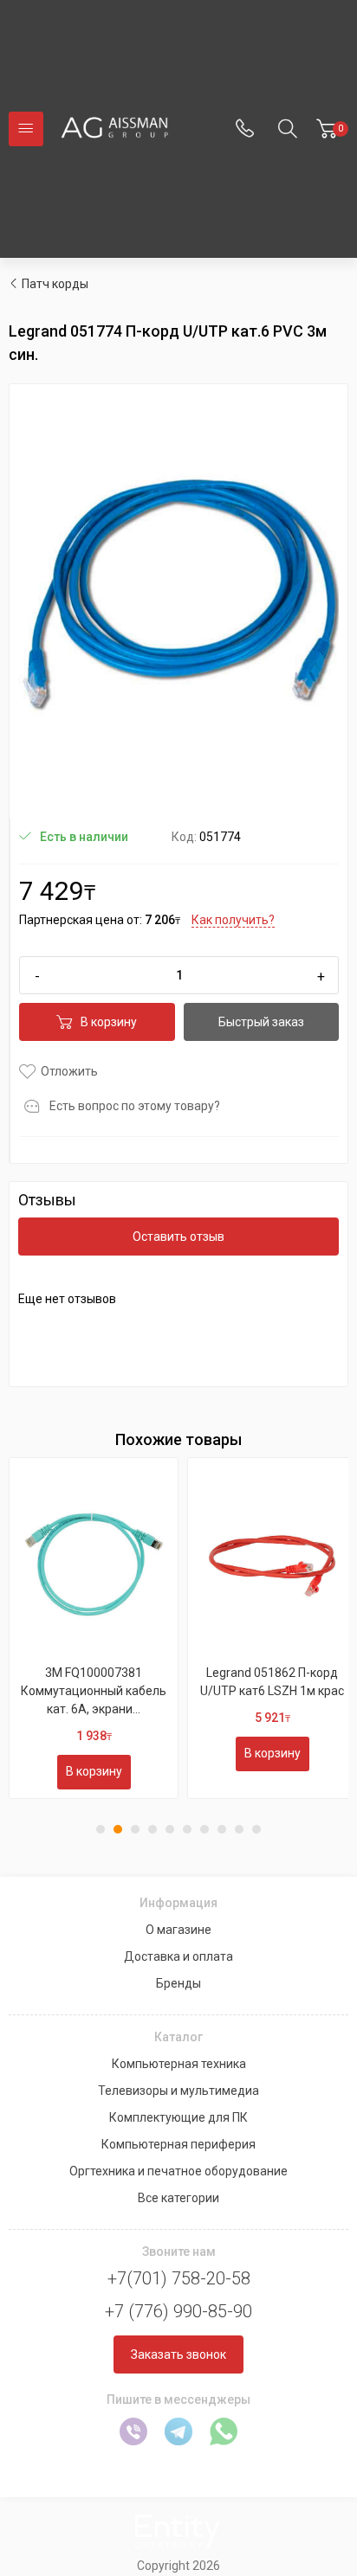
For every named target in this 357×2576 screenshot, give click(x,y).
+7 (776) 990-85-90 (178, 2311)
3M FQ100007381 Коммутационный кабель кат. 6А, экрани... (94, 1691)
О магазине (178, 1930)
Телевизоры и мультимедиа (178, 2091)
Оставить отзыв (178, 1237)
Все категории (178, 2198)
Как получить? (233, 920)
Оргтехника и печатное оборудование (178, 2171)
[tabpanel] (94, 1628)
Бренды (178, 1983)
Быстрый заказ (261, 1022)
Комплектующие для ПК (178, 2117)
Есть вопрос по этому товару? (135, 1106)
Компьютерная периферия (178, 2144)
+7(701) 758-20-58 (179, 2278)
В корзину (109, 1022)
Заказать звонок (178, 2354)
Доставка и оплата (178, 1956)
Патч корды (55, 284)
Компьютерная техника (179, 2064)
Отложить (69, 1071)
